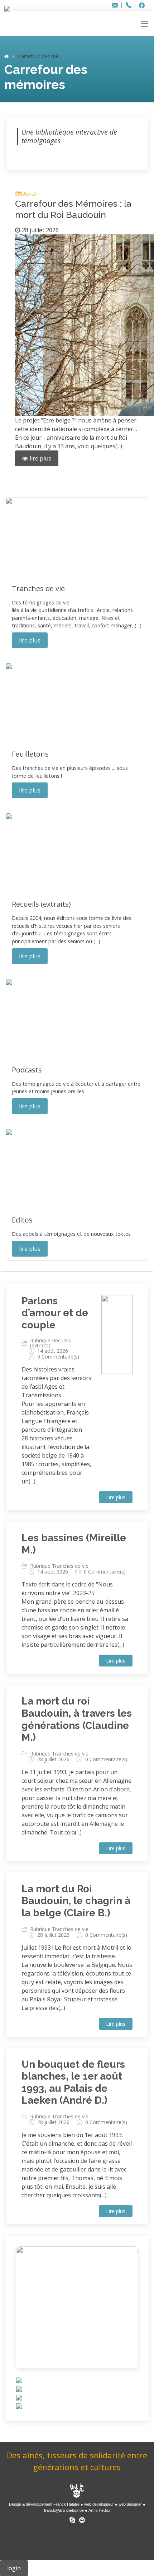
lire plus (40, 458)
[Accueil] (7, 56)
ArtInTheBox (99, 2510)
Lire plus (116, 1497)
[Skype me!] (72, 2519)
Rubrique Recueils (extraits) (50, 1343)
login (14, 2568)
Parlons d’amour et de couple (55, 1313)
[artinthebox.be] (77, 2491)
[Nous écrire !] (82, 2519)
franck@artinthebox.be (64, 2510)
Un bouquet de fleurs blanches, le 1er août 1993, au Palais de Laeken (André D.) (73, 2082)
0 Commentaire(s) (58, 1357)
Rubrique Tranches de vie (59, 1566)
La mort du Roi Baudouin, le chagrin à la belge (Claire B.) (76, 1901)
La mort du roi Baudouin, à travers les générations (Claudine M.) (77, 1719)
